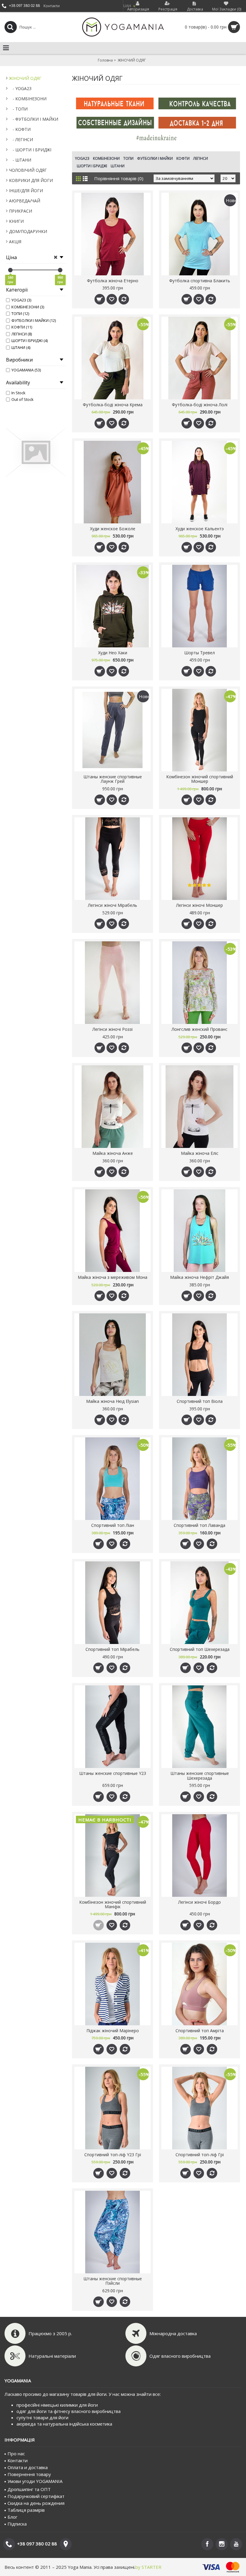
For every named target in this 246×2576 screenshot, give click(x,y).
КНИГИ (16, 221)
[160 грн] (10, 270)
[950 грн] (60, 270)
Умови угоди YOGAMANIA (35, 2481)
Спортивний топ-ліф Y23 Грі (113, 2155)
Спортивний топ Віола (200, 1401)
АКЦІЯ (15, 242)
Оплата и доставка (28, 2467)
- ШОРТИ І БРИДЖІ (30, 150)
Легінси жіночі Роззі (112, 1029)
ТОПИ (128, 158)
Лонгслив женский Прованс (199, 1029)
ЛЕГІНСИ (201, 158)
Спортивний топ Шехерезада (200, 1649)
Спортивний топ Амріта (200, 2031)
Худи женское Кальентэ (200, 529)
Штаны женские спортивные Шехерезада (200, 1775)
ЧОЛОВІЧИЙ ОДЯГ (28, 170)
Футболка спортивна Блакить (200, 281)
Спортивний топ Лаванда (199, 1525)
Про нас (16, 2453)
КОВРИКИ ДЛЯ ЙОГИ (31, 180)
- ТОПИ (18, 109)
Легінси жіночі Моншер (199, 905)
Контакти (18, 2460)
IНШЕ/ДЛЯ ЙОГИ (26, 191)
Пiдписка (17, 2524)
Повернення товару (29, 2474)
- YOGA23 (20, 88)
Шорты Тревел (199, 653)
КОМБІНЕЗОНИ (106, 158)
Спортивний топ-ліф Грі (200, 2155)
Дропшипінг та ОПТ (29, 2489)
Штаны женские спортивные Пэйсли (113, 2281)
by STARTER (148, 2567)
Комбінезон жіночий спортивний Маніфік (113, 1904)
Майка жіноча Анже (113, 1153)
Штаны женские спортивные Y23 (113, 1773)
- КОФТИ (20, 129)
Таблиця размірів (26, 2510)
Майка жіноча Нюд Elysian (112, 1401)
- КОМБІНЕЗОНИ (28, 99)
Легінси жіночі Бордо (199, 1902)
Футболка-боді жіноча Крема (113, 405)
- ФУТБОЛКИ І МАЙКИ (34, 119)
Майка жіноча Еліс (200, 1153)
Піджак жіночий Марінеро (113, 2031)
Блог (12, 2517)
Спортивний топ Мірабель (112, 1649)
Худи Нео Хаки (113, 653)
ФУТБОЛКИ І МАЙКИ (155, 158)
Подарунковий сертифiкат (36, 2496)
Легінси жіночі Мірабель (112, 905)
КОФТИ (183, 158)
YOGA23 (82, 158)
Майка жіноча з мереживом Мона (112, 1277)
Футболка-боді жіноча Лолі (200, 405)
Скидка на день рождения (36, 2503)
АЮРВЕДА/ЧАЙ (25, 201)
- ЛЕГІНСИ (21, 139)
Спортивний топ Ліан (113, 1525)
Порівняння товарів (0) (119, 178)
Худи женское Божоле (113, 529)
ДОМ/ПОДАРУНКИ (28, 231)
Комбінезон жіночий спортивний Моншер (200, 779)
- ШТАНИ (20, 160)
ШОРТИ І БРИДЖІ (92, 166)
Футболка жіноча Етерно (113, 281)
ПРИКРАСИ (21, 211)
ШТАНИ (118, 166)
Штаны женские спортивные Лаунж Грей (113, 779)
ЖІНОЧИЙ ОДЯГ (25, 78)
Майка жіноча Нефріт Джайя (199, 1277)
